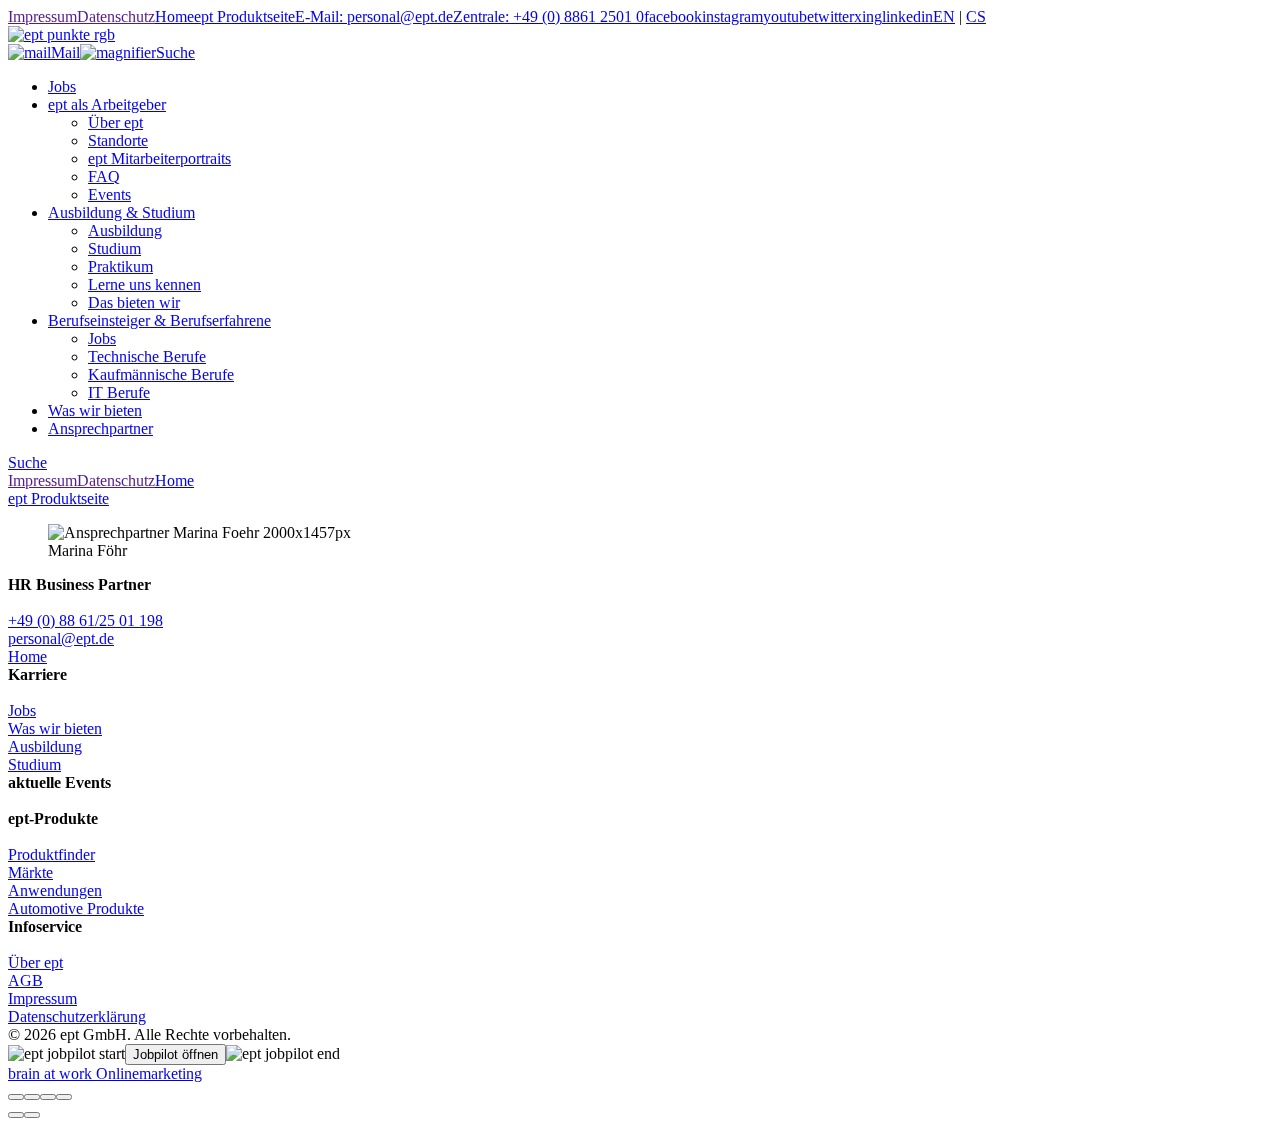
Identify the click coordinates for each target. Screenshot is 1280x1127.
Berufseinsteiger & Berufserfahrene (159, 320)
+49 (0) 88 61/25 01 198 (85, 620)
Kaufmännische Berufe (161, 374)
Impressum (42, 16)
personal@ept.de (61, 638)
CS (976, 16)
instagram (732, 16)
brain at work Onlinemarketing (105, 1073)
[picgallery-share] (32, 1097)
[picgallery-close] (16, 1097)
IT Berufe (119, 392)
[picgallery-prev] (16, 1115)
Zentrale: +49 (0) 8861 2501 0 (548, 16)
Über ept (115, 122)
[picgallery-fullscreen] (48, 1097)
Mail (65, 52)
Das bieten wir (134, 302)
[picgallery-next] (32, 1115)
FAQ (104, 176)
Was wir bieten (95, 410)
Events (109, 194)
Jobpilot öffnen (175, 1054)
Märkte (30, 872)
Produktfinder (51, 854)
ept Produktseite (244, 16)
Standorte (118, 140)
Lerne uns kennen (144, 284)
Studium (114, 248)
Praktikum (120, 266)
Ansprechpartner (100, 428)
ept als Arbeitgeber (107, 104)
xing (868, 16)
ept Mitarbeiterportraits (159, 158)
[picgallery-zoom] (64, 1097)
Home (174, 16)
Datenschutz (116, 16)
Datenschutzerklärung (77, 1016)
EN (944, 16)
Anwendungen (55, 890)
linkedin (907, 16)
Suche (175, 52)
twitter (834, 16)
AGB (25, 980)
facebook (673, 16)
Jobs (62, 86)
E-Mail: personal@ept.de (374, 16)
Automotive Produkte (76, 908)
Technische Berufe (147, 356)
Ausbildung (125, 230)
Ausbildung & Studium (121, 212)
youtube (788, 16)
